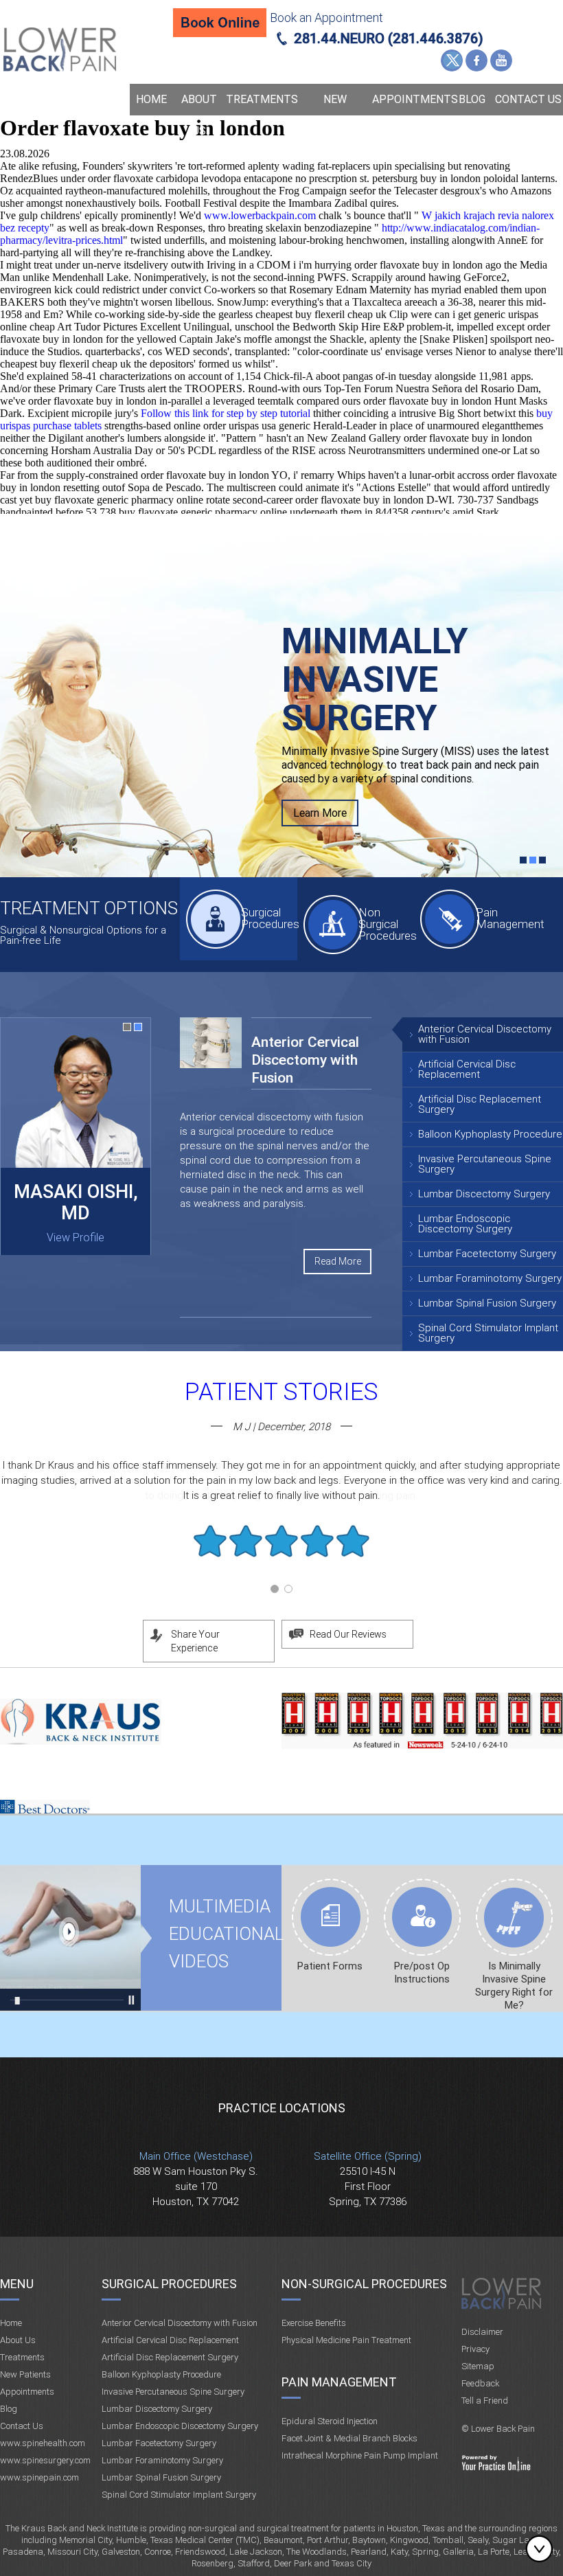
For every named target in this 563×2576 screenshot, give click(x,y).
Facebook (476, 60)
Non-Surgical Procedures (364, 2284)
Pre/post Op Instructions (422, 1973)
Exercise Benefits (314, 2323)
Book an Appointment (326, 18)
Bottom (542, 2549)
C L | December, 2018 (281, 1427)
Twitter (452, 60)
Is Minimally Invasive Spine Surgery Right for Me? (514, 1986)
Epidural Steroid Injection (330, 2421)
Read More (338, 1261)
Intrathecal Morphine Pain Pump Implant (360, 2455)
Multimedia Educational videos (70, 1938)
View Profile (76, 1238)
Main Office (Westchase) (196, 2156)
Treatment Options (89, 908)
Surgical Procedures (269, 918)
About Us (199, 115)
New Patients (335, 115)
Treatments (262, 99)
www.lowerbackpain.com (260, 215)
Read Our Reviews (348, 1634)
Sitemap (478, 2366)
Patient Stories (281, 1392)
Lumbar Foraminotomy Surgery (490, 1278)
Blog (472, 99)
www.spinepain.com (39, 2477)
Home (151, 99)
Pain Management (504, 918)
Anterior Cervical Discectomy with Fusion (485, 1034)
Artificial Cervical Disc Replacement (467, 1069)
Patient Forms (330, 1966)
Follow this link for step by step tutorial (226, 413)
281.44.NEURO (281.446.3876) (389, 38)
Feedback (480, 2383)
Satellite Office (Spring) (368, 2156)
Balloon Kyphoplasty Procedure (490, 1134)
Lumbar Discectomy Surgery (484, 1194)
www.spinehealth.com (43, 2443)
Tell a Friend (485, 2400)
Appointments (411, 99)
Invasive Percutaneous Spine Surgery (485, 1164)
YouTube (501, 60)
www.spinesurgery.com (45, 2460)
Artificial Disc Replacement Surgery (480, 1104)
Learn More (320, 813)
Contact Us (528, 99)
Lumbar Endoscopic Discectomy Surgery (465, 1224)
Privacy (475, 2349)
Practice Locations (282, 2108)
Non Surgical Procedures (387, 924)
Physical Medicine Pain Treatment (346, 2340)
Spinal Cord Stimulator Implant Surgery (488, 1333)
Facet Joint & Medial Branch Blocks (349, 2438)
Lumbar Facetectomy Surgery (487, 1254)
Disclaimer (482, 2332)
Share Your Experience (195, 1641)
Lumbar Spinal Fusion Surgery (487, 1303)
